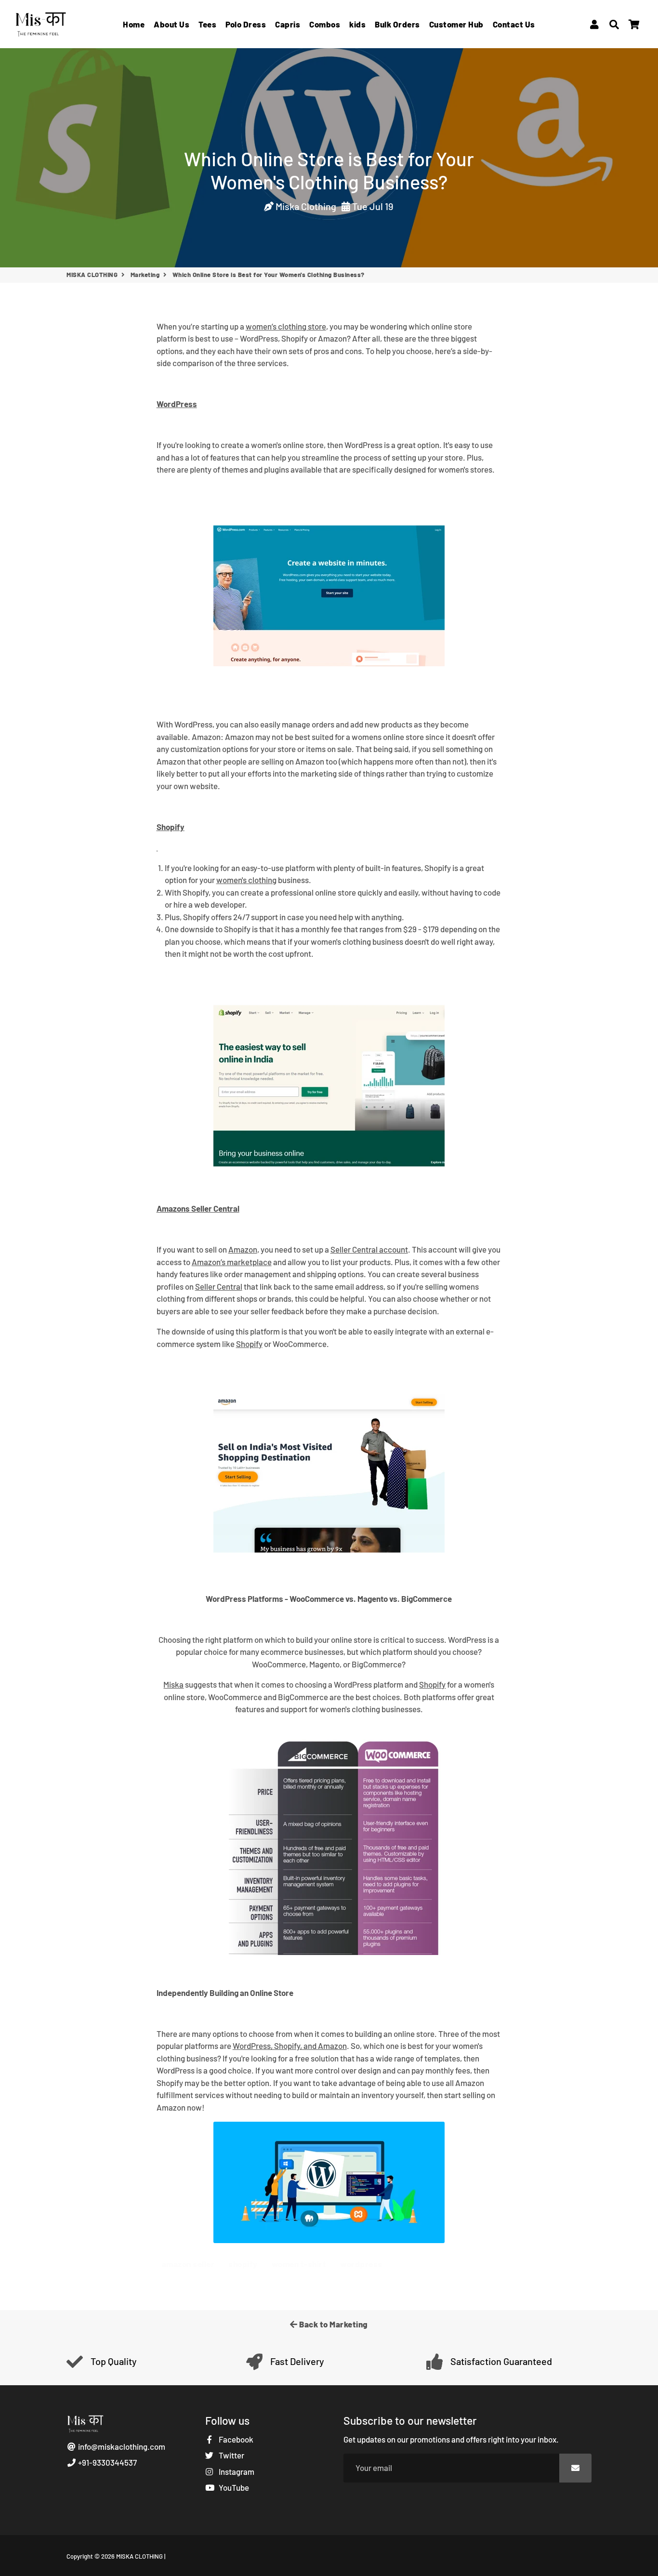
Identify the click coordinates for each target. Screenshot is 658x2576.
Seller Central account (369, 1249)
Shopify (249, 1344)
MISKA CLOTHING (92, 275)
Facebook (235, 2439)
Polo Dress (246, 24)
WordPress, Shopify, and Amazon (290, 2046)
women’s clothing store (286, 326)
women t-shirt (299, 2264)
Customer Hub (456, 24)
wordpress (361, 2264)
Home (134, 24)
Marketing (145, 275)
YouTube (233, 2487)
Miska (173, 1684)
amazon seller (188, 2264)
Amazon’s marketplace (232, 1262)
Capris (288, 24)
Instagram (236, 2471)
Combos (325, 24)
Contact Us (514, 24)
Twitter (231, 2455)
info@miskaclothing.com (121, 2446)
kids (357, 24)
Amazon (243, 1249)
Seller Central (219, 1286)
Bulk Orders (397, 24)
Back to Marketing (333, 2324)
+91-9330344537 (107, 2462)
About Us (171, 24)
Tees (207, 24)
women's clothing (246, 880)
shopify (243, 2264)
